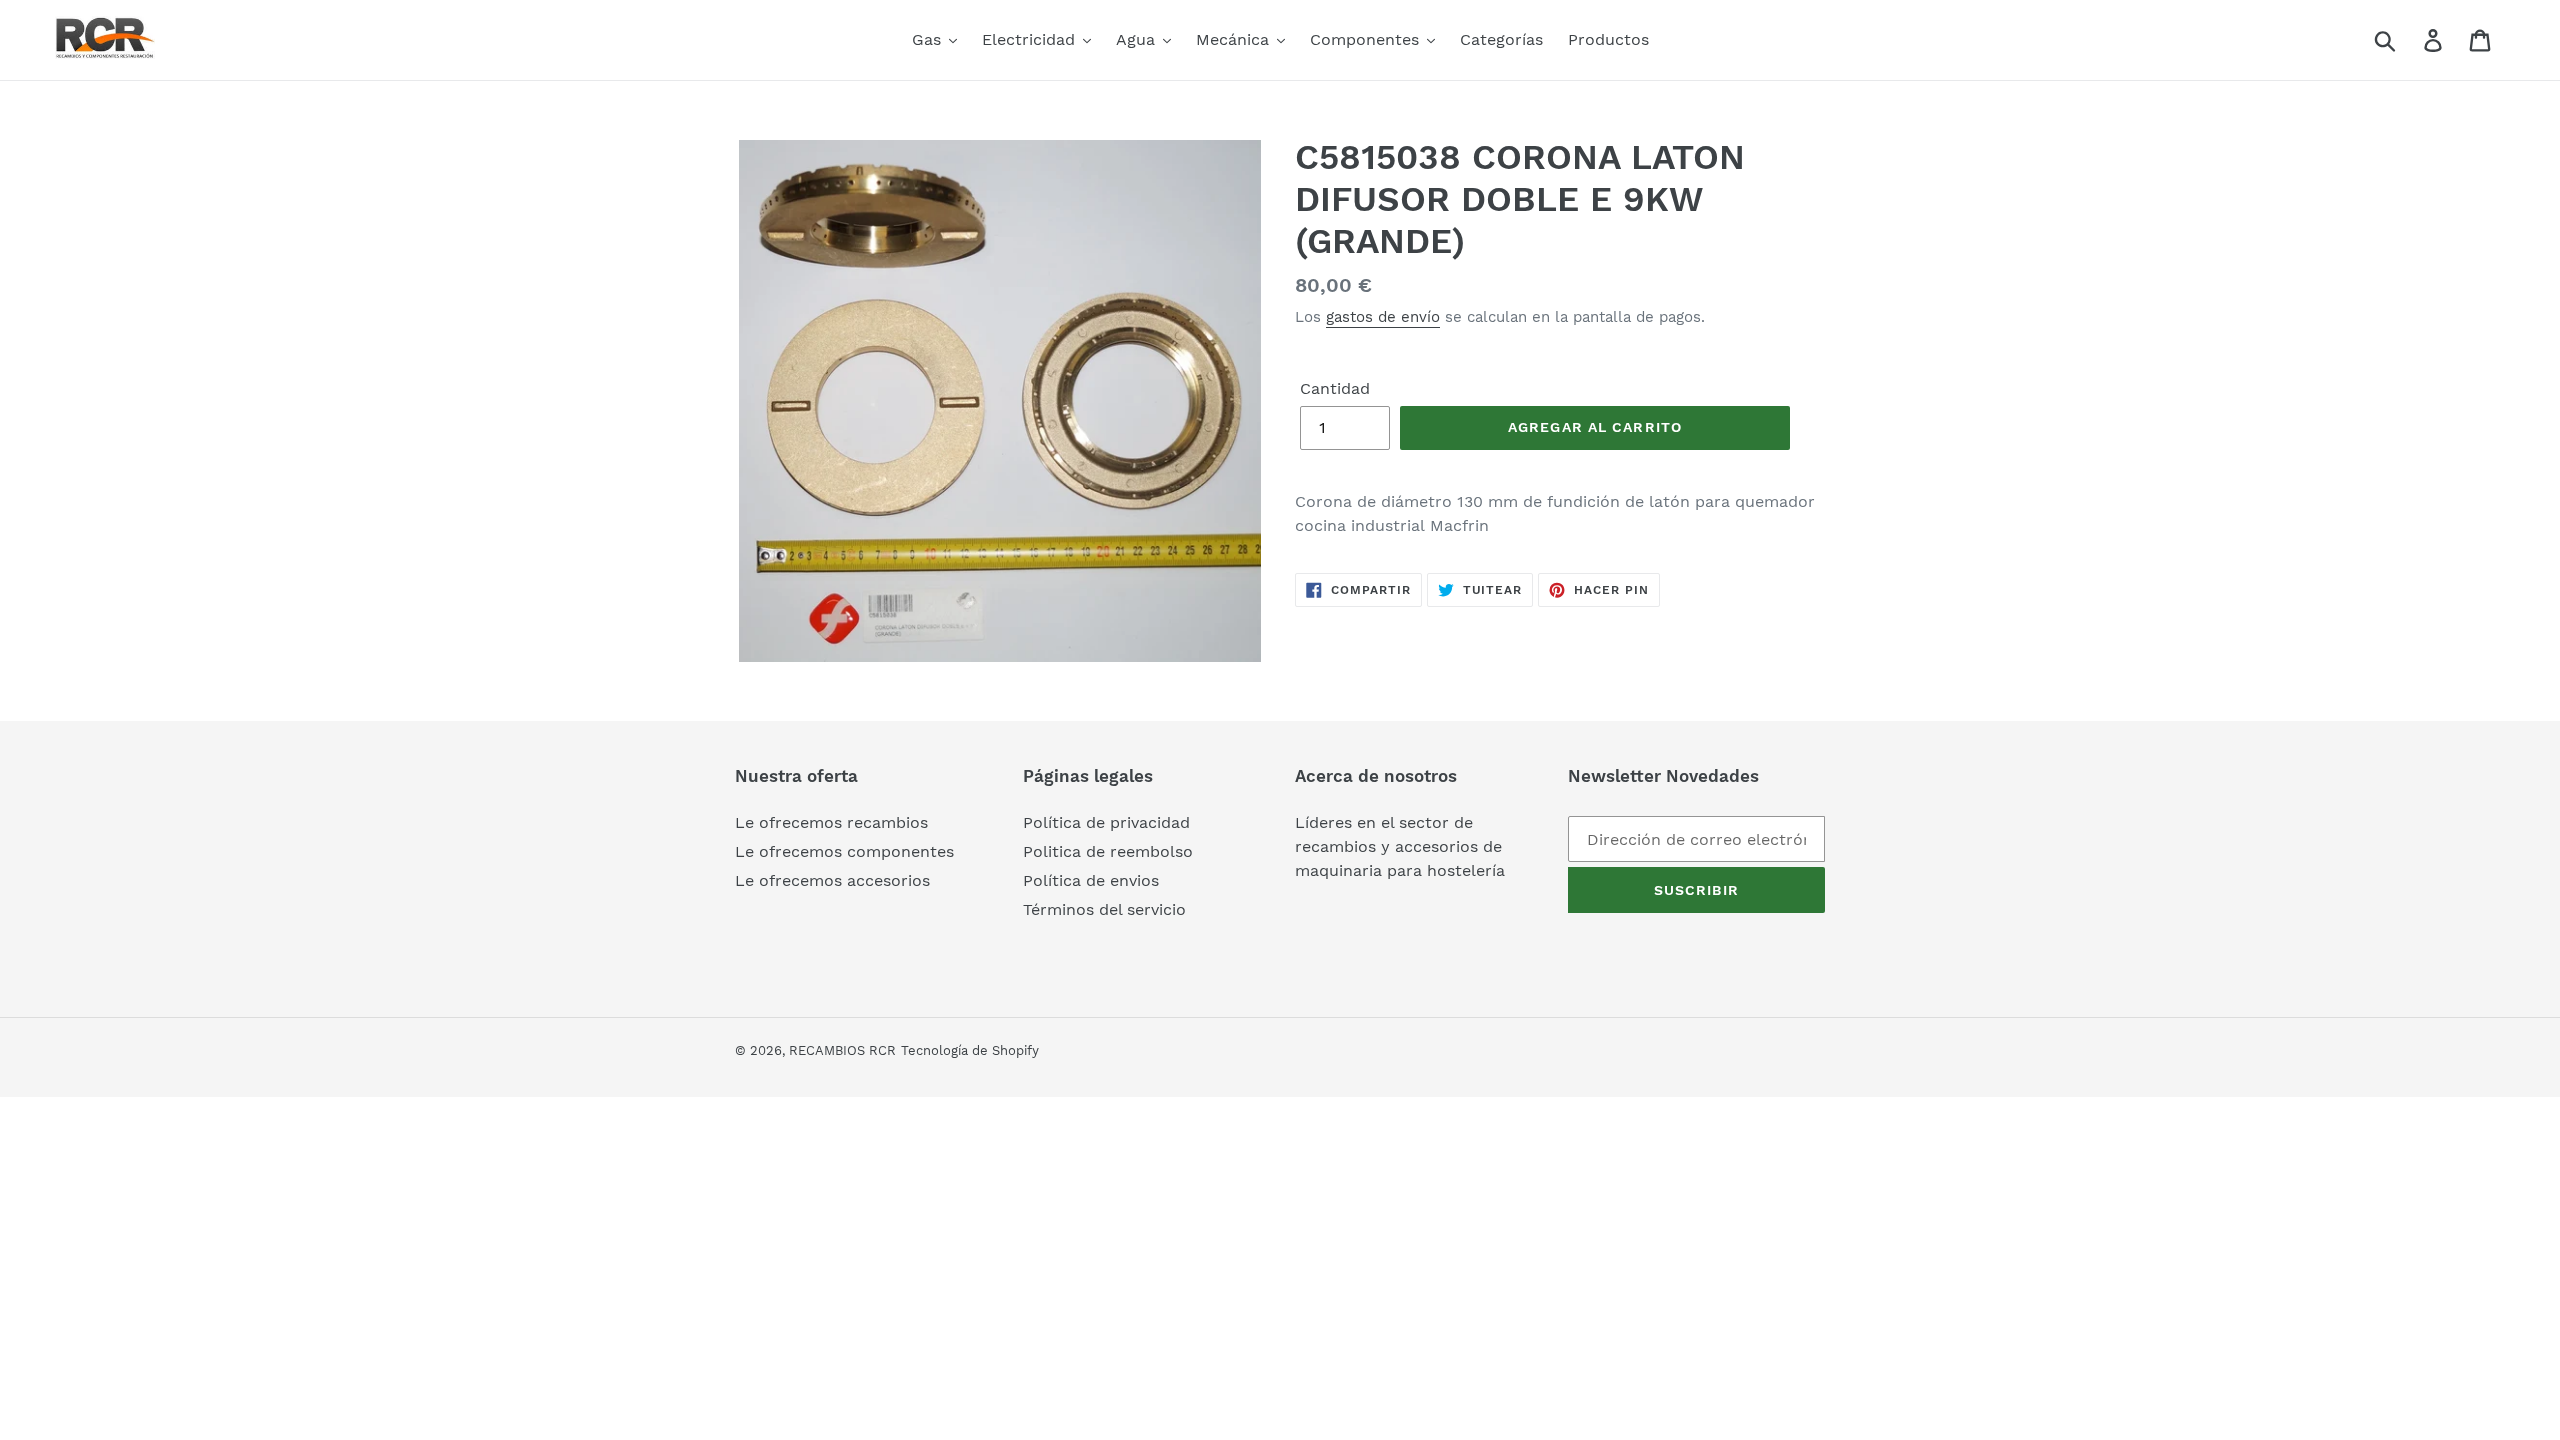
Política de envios (1091, 880)
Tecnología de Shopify (970, 1050)
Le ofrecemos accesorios (832, 880)
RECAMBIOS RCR (842, 1050)
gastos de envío (1383, 317)
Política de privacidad (1106, 822)
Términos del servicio (1104, 909)
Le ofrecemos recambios (831, 822)
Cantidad (1335, 388)
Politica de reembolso (1108, 851)
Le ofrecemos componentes (844, 851)
